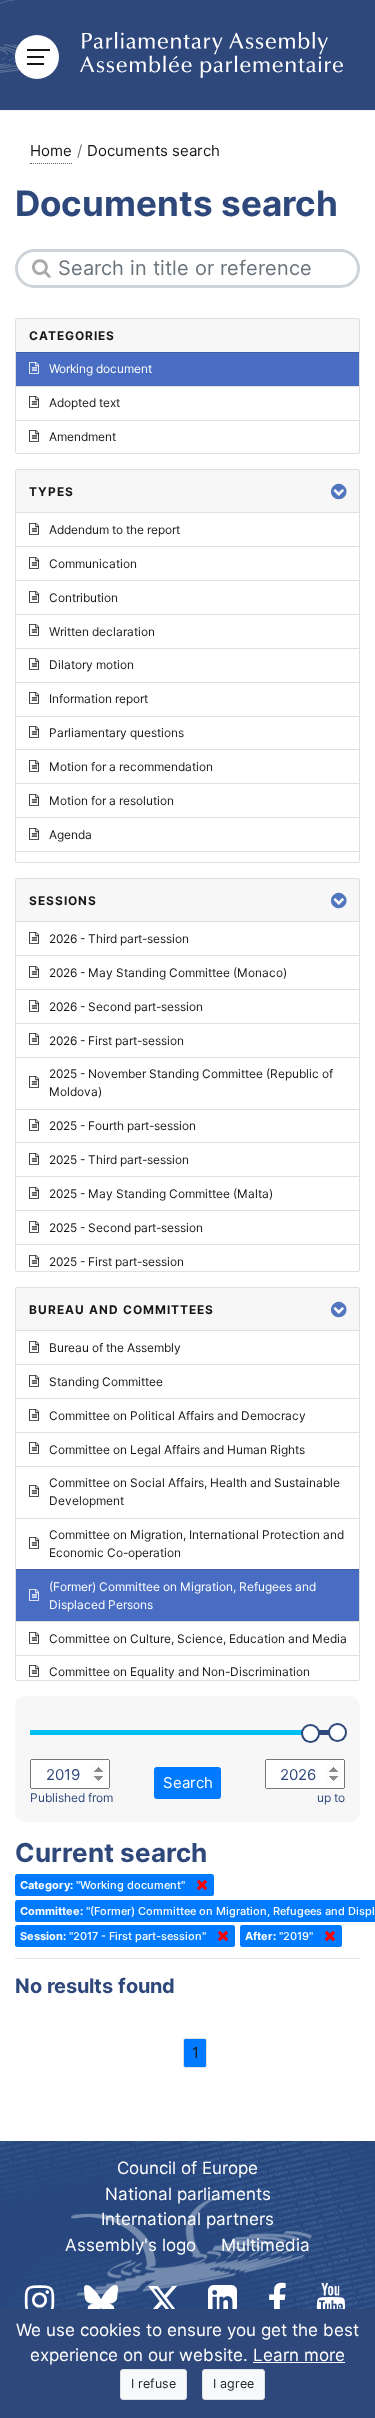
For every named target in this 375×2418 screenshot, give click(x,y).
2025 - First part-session (116, 1261)
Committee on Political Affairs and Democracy (177, 1415)
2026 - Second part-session (126, 1006)
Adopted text (84, 402)
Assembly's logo (130, 2245)
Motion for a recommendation (131, 766)
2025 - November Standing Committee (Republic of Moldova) (191, 1082)
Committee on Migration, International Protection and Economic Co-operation (196, 1543)
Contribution (83, 597)
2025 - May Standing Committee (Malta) (161, 1193)
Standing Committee (106, 1381)
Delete (198, 1885)
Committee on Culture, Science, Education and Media (198, 1638)
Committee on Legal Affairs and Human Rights (177, 1449)
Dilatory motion (91, 664)
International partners (187, 2219)
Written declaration (102, 631)
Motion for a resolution (111, 800)
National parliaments (188, 2194)
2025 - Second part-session (126, 1227)
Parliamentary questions (116, 732)
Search (188, 1782)
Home (51, 150)
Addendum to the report (114, 529)
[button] (339, 491)
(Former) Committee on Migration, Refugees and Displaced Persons (182, 1595)
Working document (100, 368)
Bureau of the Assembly (115, 1347)
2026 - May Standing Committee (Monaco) (168, 972)
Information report (98, 698)
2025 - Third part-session (119, 1159)
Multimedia (265, 2245)
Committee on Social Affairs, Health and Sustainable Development (194, 1491)
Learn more (299, 2355)
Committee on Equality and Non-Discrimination (179, 1671)
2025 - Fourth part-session (122, 1125)
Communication (93, 563)
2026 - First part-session (116, 1040)
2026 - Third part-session (119, 938)
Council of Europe (187, 2168)
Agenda (70, 834)
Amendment (82, 436)
